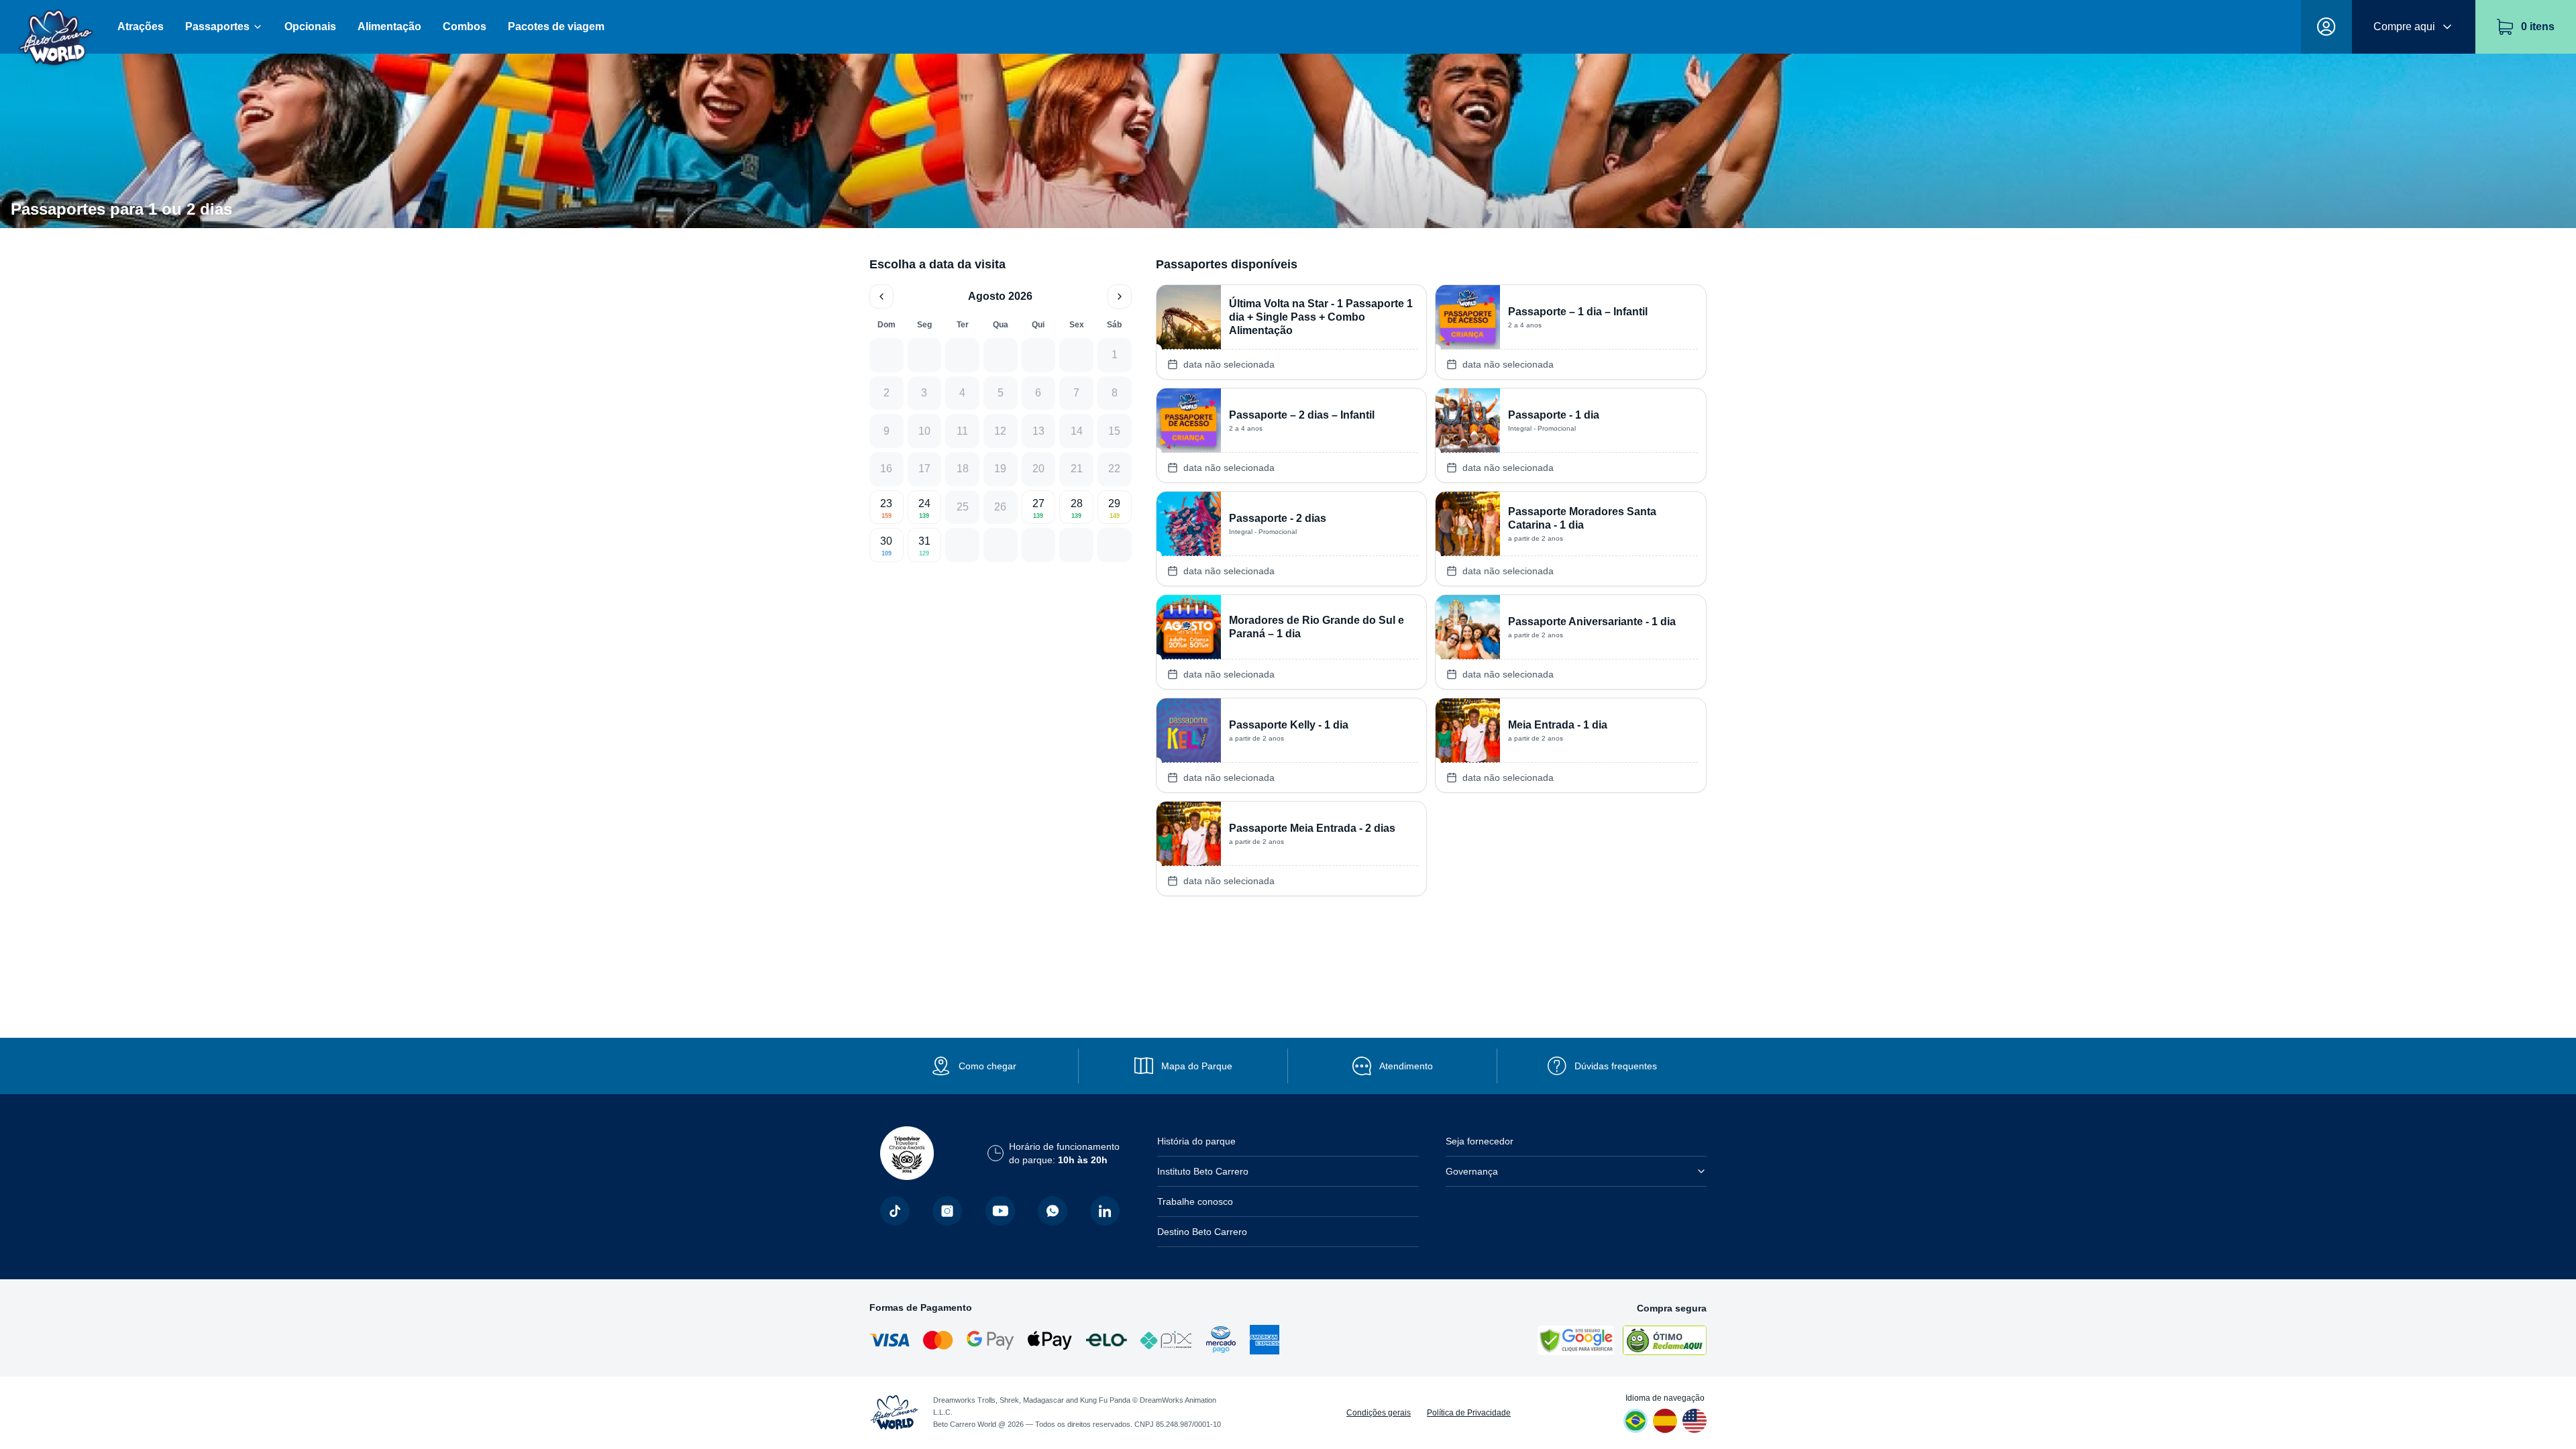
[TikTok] (895, 1211)
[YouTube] (1000, 1211)
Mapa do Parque (1197, 1066)
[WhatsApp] (1053, 1211)
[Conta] (2326, 27)
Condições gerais (1379, 1413)
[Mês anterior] (881, 297)
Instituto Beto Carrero (1203, 1171)
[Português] (1635, 1421)
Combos (465, 26)
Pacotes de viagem (556, 26)
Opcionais (310, 26)
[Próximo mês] (1120, 297)
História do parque (1196, 1141)
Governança (1472, 1171)
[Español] (1665, 1421)
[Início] (56, 27)
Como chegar (987, 1066)
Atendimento (1406, 1066)
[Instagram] (947, 1211)
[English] (1695, 1421)
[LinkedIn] (1105, 1211)
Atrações (141, 26)
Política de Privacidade (1469, 1413)
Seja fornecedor (1480, 1141)
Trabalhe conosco (1195, 1201)
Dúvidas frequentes (1616, 1066)
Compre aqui (2404, 26)
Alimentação (389, 26)
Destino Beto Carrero (1202, 1232)
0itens (2538, 26)
